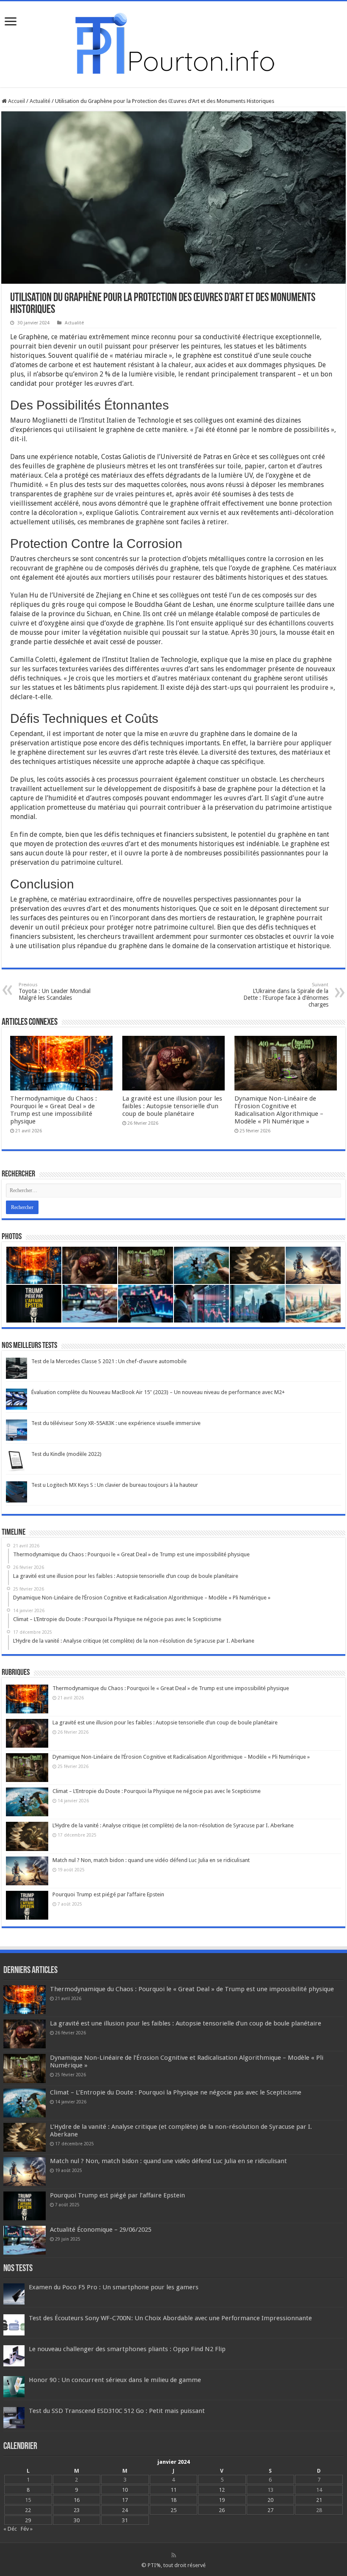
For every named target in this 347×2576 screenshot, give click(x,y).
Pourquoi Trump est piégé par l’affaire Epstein (108, 1894)
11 (173, 2490)
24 (125, 2510)
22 (28, 2510)
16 (77, 2500)
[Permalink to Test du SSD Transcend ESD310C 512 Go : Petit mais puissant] (14, 2417)
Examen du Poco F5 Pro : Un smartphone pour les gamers (114, 2287)
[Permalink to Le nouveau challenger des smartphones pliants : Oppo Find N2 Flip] (14, 2356)
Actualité (40, 101)
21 (319, 2500)
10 (125, 2490)
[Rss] (174, 2555)
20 (270, 2500)
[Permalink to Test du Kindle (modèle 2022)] (17, 1460)
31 (125, 2520)
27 (270, 2510)
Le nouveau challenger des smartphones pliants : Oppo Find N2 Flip (127, 2349)
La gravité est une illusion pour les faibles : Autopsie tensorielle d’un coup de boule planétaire (172, 1106)
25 (173, 2510)
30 (77, 2520)
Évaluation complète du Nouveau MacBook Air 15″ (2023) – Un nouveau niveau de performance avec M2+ (158, 1392)
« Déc (10, 2529)
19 (222, 2500)
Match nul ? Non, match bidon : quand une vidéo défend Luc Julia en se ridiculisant (151, 1860)
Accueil (16, 101)
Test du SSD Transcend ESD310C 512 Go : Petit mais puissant (117, 2411)
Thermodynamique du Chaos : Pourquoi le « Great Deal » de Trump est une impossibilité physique (54, 1110)
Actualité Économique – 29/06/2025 (101, 2230)
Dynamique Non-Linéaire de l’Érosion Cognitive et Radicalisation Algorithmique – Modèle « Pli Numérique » (279, 1110)
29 (28, 2520)
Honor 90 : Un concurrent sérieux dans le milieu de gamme (115, 2380)
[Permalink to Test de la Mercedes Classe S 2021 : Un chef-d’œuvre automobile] (17, 1368)
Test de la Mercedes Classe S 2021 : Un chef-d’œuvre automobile (109, 1361)
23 (77, 2510)
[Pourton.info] (173, 43)
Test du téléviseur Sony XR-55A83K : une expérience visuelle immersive (116, 1423)
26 (222, 2510)
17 (125, 2500)
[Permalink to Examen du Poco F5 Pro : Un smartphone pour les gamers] (14, 2294)
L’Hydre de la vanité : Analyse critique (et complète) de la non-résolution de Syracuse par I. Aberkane (173, 1825)
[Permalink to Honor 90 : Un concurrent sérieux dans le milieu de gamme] (14, 2386)
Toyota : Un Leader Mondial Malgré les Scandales (55, 992)
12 (222, 2490)
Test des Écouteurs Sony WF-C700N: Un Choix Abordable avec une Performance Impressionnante (170, 2318)
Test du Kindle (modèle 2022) (66, 1454)
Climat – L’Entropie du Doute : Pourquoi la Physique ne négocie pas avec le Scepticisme (157, 1791)
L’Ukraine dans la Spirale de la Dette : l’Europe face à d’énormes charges (286, 995)
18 (173, 2500)
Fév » (27, 2529)
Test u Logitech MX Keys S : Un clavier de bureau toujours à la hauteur (115, 1485)
